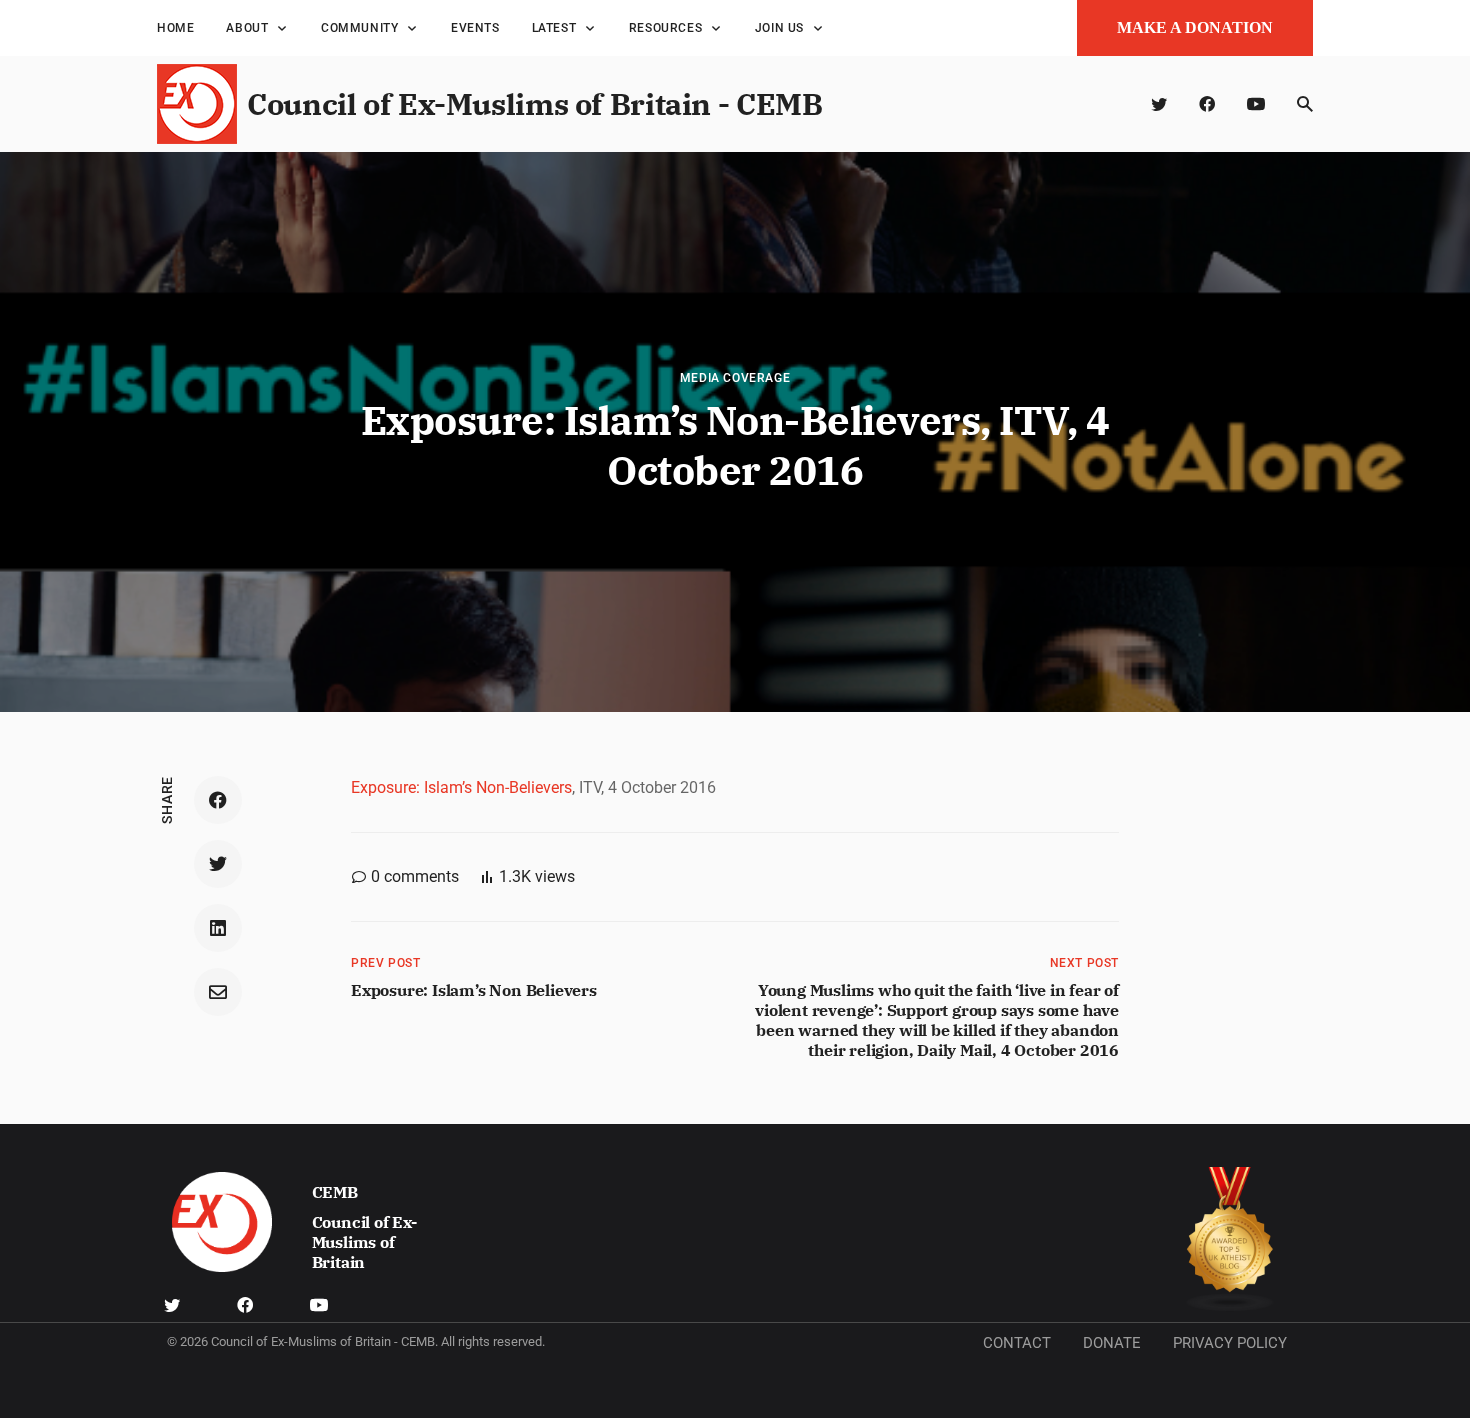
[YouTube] (1256, 104)
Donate (1112, 1343)
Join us (779, 28)
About (247, 28)
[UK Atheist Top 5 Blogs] (1230, 1239)
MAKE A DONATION (1195, 27)
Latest (554, 28)
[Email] (218, 992)
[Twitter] (1159, 104)
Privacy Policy (1230, 1343)
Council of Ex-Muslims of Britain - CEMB (534, 103)
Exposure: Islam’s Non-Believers (461, 787)
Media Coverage (735, 378)
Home (175, 28)
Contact (1017, 1343)
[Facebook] (1207, 104)
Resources (665, 28)
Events (475, 28)
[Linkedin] (218, 928)
